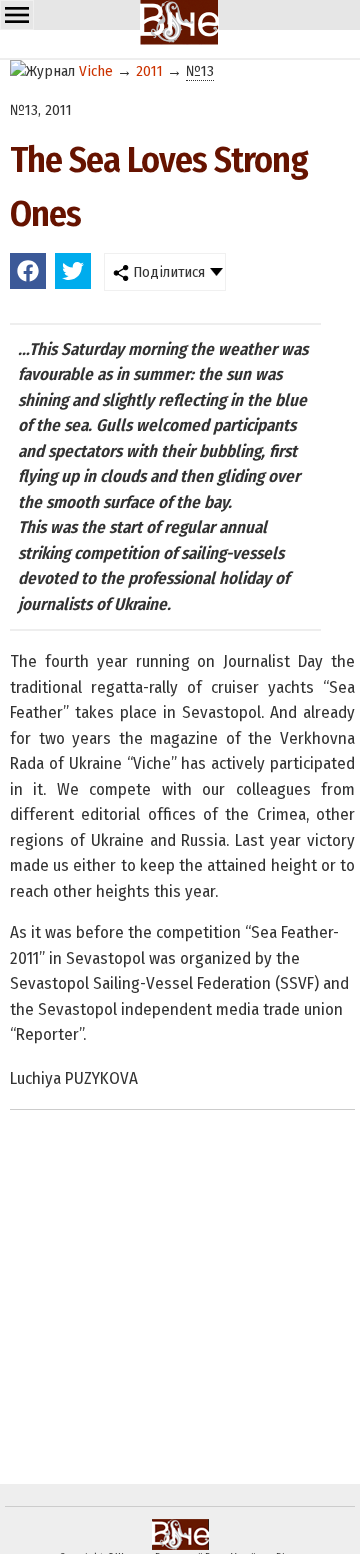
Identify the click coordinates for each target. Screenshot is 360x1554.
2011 (149, 71)
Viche (96, 71)
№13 (200, 71)
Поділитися (167, 272)
